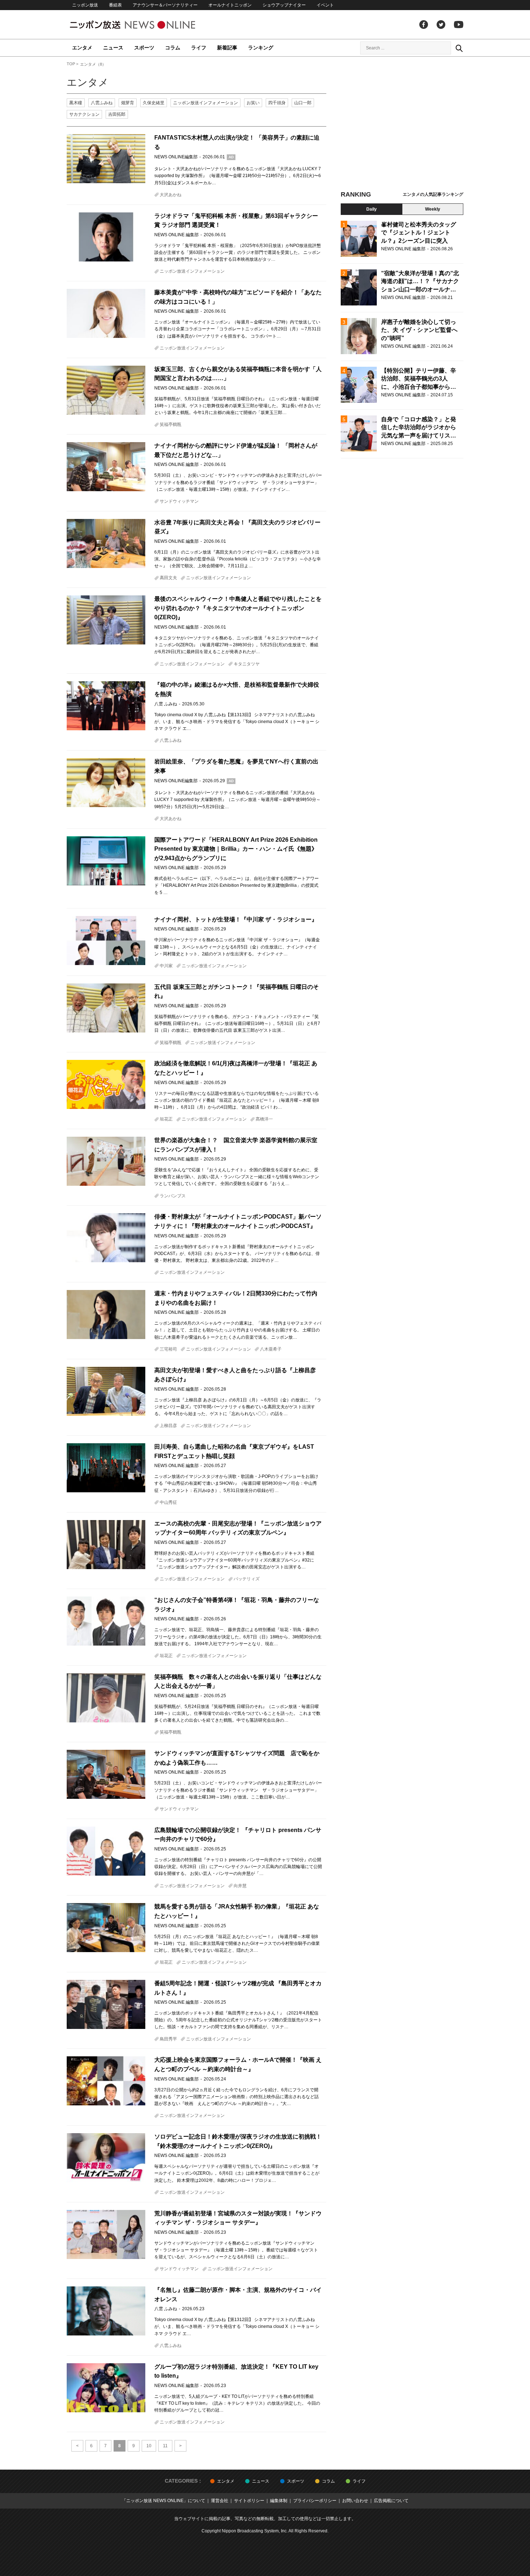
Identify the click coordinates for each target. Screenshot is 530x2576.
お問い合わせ (355, 2501)
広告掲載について (391, 2501)
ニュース (113, 48)
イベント (325, 5)
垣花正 (166, 1119)
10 (149, 2446)
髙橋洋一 (264, 1119)
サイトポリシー (249, 2501)
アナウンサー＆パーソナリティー (165, 5)
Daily (372, 209)
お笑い (253, 103)
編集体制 (279, 2501)
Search (459, 48)
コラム (173, 48)
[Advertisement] (402, 126)
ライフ (199, 48)
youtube (459, 25)
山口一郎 (303, 103)
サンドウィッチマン (179, 501)
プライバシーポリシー (315, 2501)
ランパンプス (173, 1196)
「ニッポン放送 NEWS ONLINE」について (164, 2501)
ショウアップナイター (284, 5)
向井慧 (240, 1886)
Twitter (441, 25)
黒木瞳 (76, 103)
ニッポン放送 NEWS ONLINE (146, 25)
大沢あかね (171, 195)
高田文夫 (168, 578)
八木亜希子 (271, 1349)
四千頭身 (277, 103)
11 (165, 2446)
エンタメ (82, 48)
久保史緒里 (154, 103)
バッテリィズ (247, 1579)
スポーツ (144, 48)
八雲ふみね (102, 103)
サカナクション (84, 114)
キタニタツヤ (247, 664)
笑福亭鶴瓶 (171, 424)
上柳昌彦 (168, 1426)
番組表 (115, 5)
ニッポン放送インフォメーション (206, 103)
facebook (424, 25)
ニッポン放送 (85, 5)
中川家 (166, 966)
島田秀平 (168, 2039)
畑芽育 (128, 103)
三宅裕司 (168, 1349)
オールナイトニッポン (230, 5)
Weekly (433, 209)
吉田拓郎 (117, 114)
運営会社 (220, 2501)
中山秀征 (168, 1502)
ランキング (261, 48)
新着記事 (227, 48)
